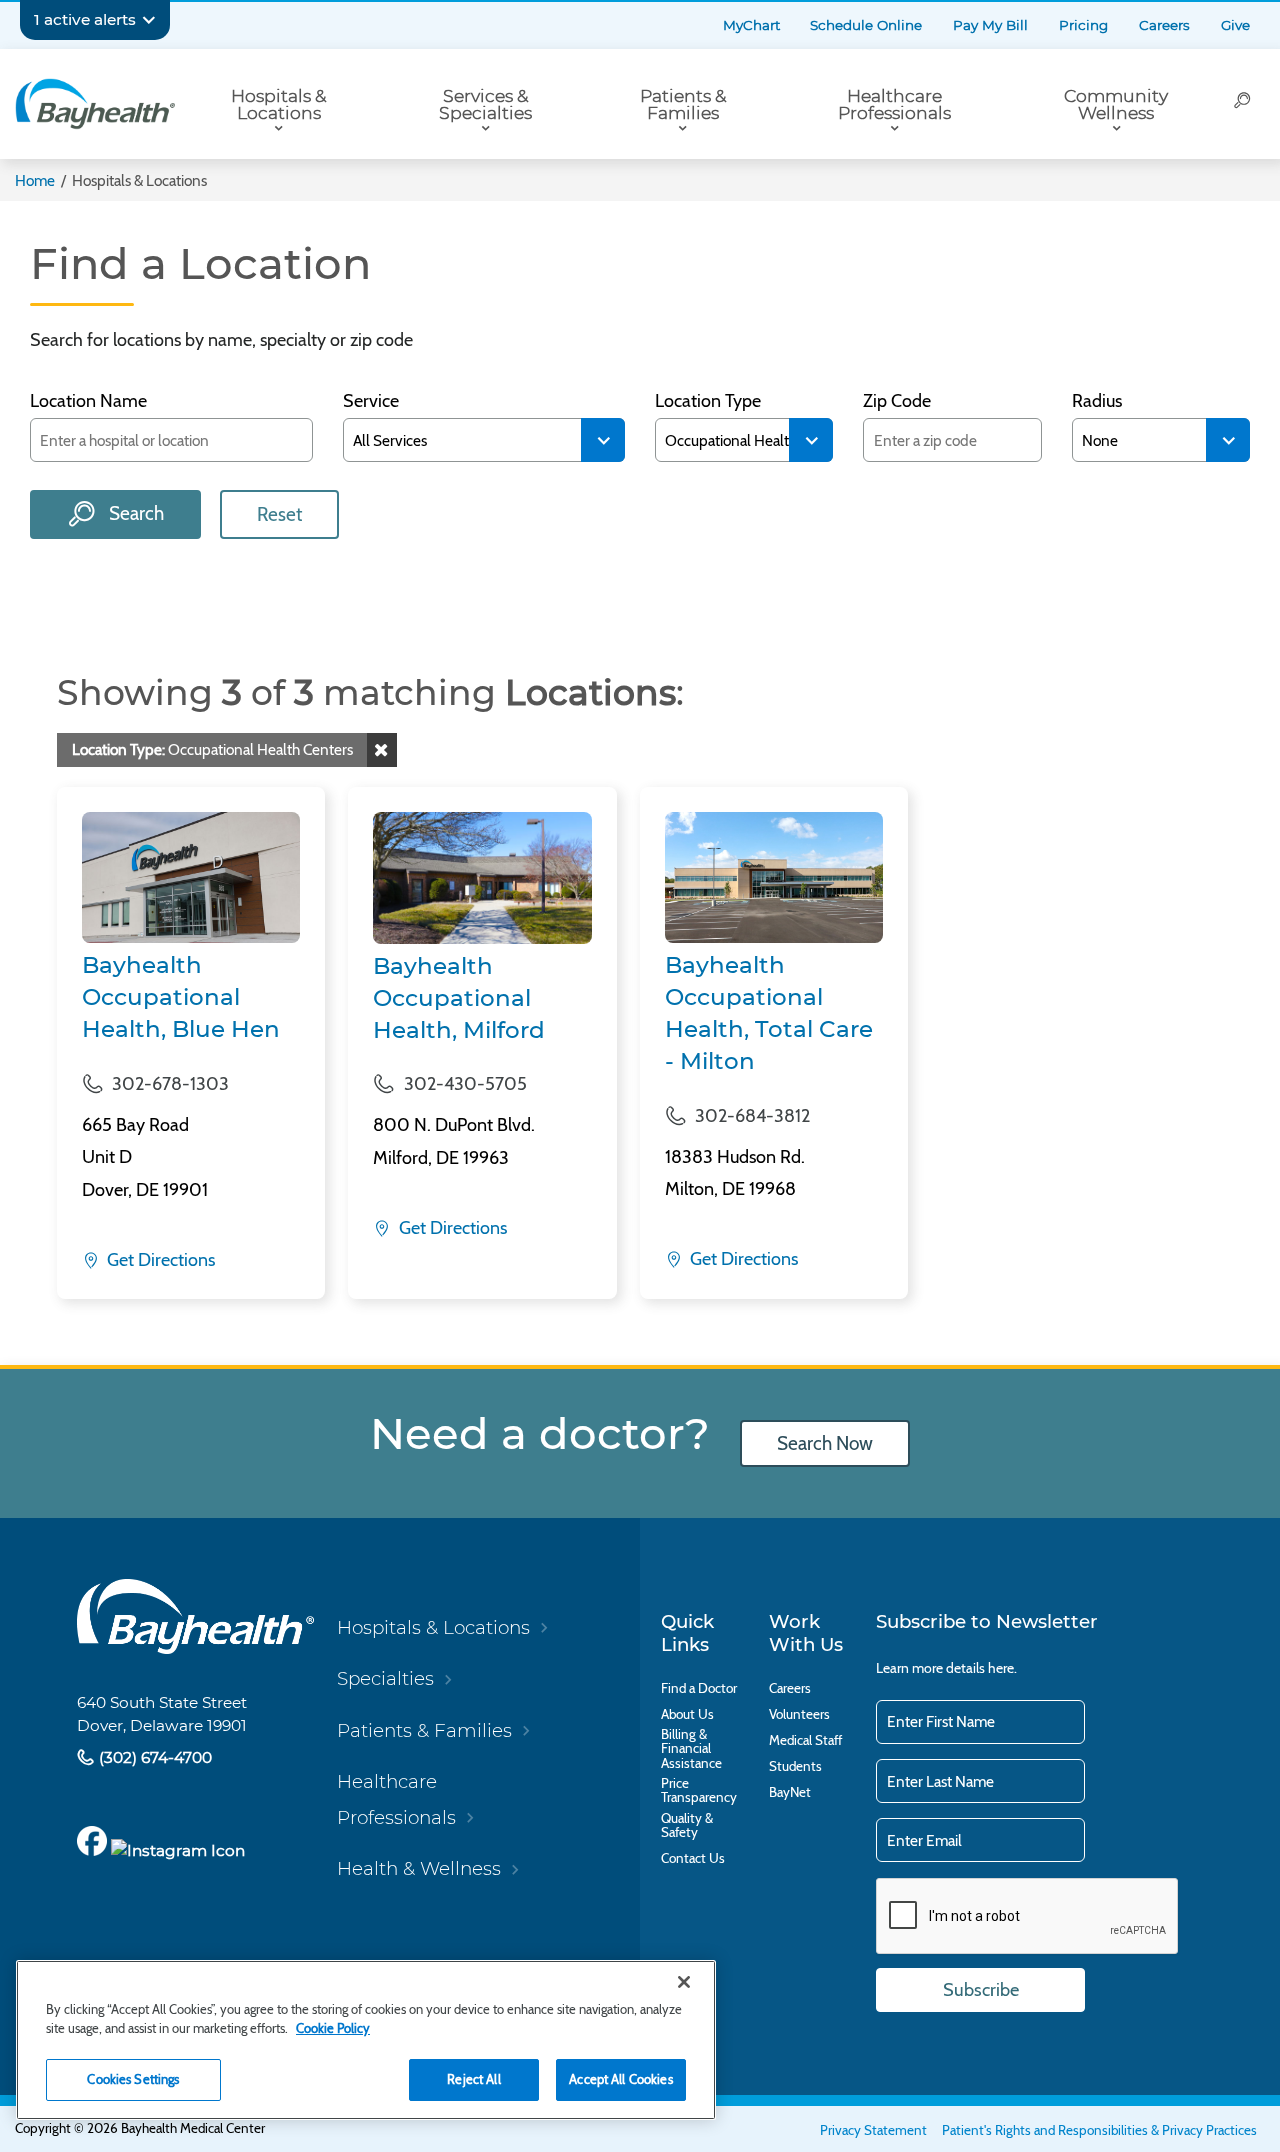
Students (795, 1766)
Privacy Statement (873, 2130)
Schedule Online (866, 25)
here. (1002, 1668)
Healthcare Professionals (894, 104)
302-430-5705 (465, 1084)
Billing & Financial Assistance (691, 1748)
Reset (279, 514)
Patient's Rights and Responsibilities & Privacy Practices (1099, 2130)
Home (35, 180)
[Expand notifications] (148, 20)
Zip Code (897, 401)
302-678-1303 (170, 1084)
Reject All (473, 2079)
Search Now (825, 1443)
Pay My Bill (990, 25)
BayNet (790, 1792)
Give (1235, 25)
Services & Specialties (485, 104)
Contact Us (693, 1858)
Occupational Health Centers (212, 749)
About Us (687, 1714)
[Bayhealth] (95, 104)
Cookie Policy (333, 2028)
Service (371, 401)
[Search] (1242, 104)
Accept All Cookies (620, 2079)
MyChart (751, 25)
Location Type (708, 401)
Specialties (385, 1678)
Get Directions (159, 1260)
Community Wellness (1116, 104)
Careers (1164, 25)
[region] (366, 2040)
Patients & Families (683, 104)
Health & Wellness (419, 1868)
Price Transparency (699, 1790)
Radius (1097, 401)
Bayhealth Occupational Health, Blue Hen (181, 997)
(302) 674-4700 (153, 1757)
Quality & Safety (687, 1825)
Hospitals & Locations (278, 104)
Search (134, 513)
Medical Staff (805, 1740)
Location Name (88, 401)
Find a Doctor (699, 1688)
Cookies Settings (133, 2079)
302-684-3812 (752, 1116)
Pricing (1083, 25)
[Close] (684, 1982)
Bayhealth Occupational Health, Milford (459, 998)
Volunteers (799, 1714)
